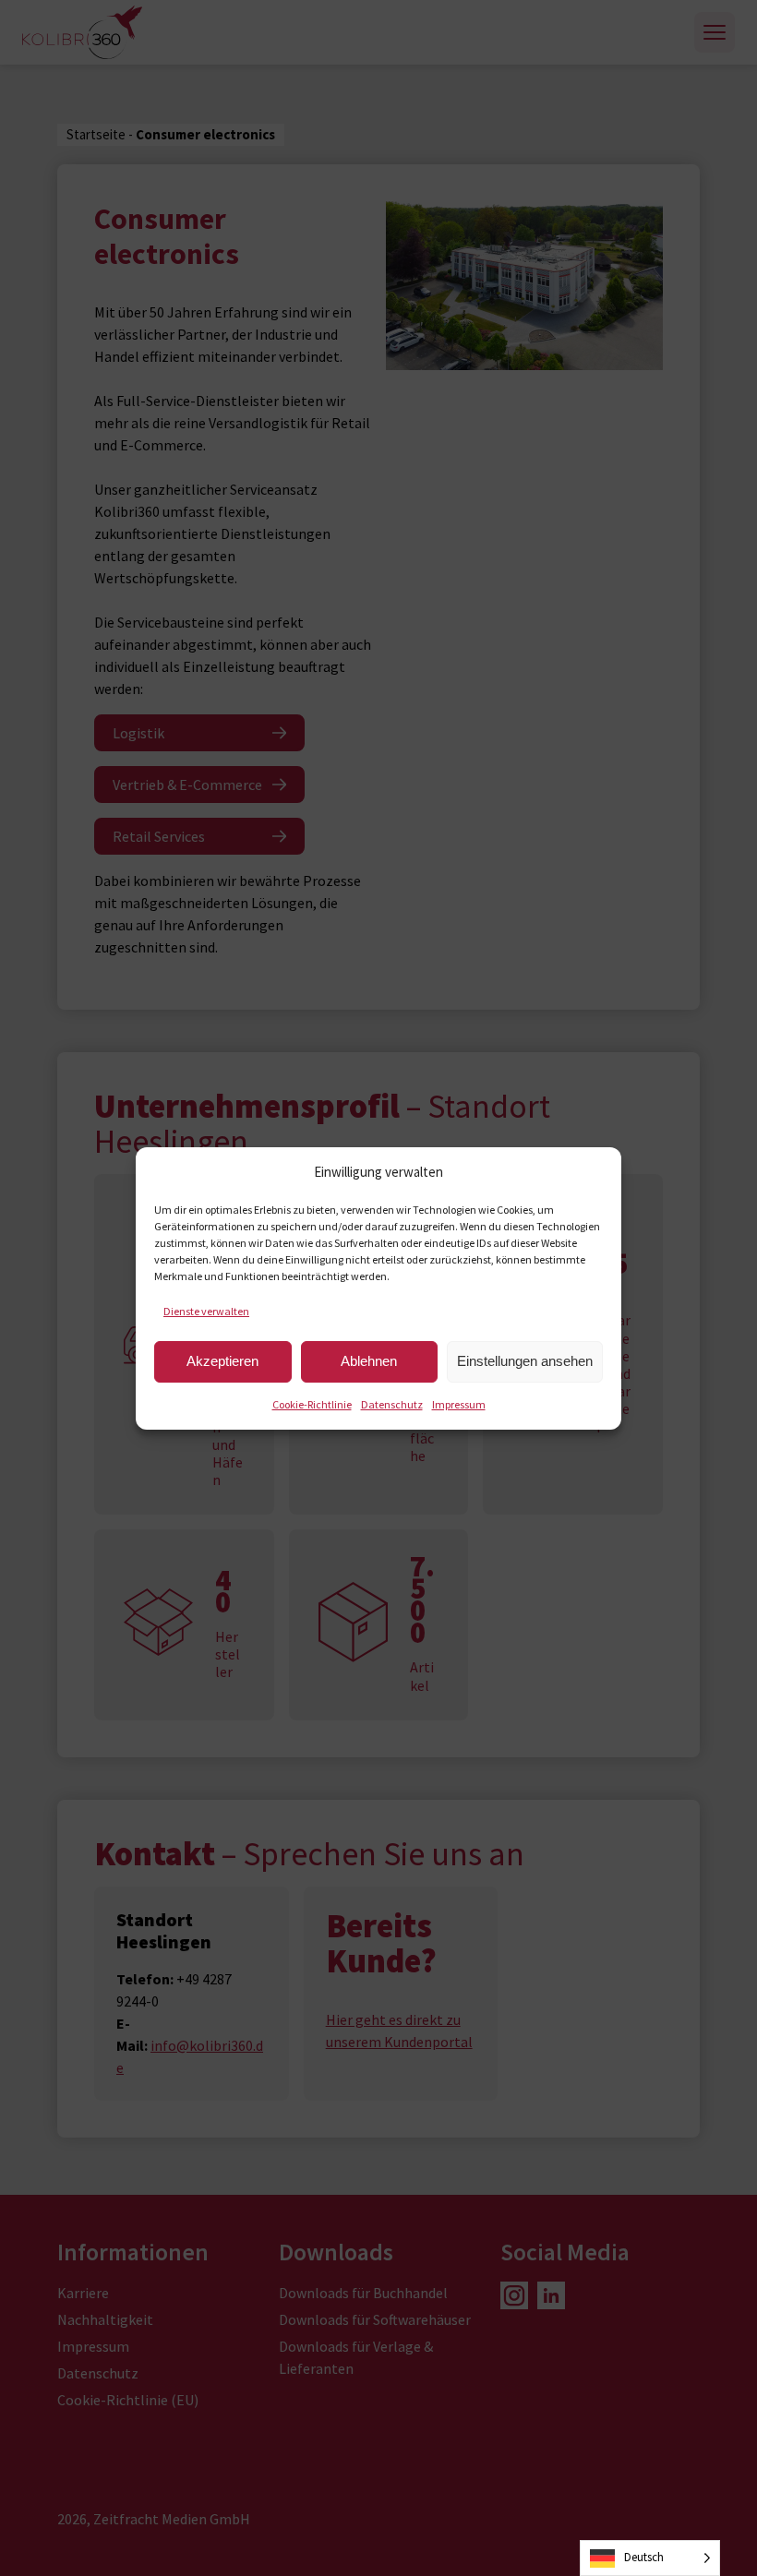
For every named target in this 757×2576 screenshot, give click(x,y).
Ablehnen (369, 1361)
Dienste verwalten (206, 1311)
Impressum (459, 1404)
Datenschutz (392, 1404)
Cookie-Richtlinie (312, 1404)
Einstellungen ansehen (525, 1361)
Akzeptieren (222, 1361)
